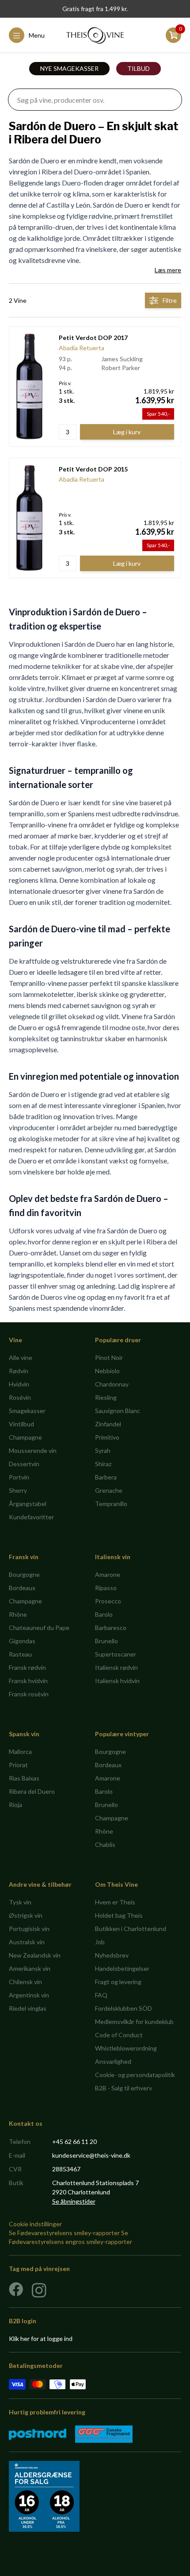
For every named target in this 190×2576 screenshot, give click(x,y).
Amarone (108, 1574)
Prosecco (108, 1601)
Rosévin (20, 1397)
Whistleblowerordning (126, 2048)
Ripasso (106, 1588)
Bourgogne (24, 1574)
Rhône (18, 1614)
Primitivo (107, 1437)
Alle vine (21, 1358)
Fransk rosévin (29, 1694)
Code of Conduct (119, 2035)
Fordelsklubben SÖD (123, 2008)
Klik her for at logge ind (41, 2338)
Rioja (15, 1805)
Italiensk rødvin (116, 1667)
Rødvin (19, 1371)
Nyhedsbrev (112, 1955)
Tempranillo (111, 1504)
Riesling (106, 1397)
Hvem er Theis (115, 1902)
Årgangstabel (28, 1504)
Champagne (25, 1437)
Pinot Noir (109, 1358)
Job (100, 1942)
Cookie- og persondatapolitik (135, 2075)
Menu (37, 35)
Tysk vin (20, 1902)
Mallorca (20, 1751)
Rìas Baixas (24, 1778)
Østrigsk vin (26, 1915)
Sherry (18, 1490)
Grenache (109, 1490)
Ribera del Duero (32, 1791)
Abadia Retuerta (82, 348)
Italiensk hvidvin (117, 1681)
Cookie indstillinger (35, 2224)
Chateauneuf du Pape (39, 1628)
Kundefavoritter (31, 1517)
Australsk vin (27, 1942)
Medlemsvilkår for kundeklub (134, 2022)
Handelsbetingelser (122, 1968)
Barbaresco (111, 1628)
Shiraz (103, 1464)
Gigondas (22, 1641)
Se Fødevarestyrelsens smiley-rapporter (64, 2233)
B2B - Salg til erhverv (123, 2088)
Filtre (170, 300)
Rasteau (20, 1654)
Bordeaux (22, 1588)
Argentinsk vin (29, 1995)
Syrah (103, 1450)
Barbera (106, 1477)
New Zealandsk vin (35, 1955)
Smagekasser (27, 1411)
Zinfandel (108, 1424)
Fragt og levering (118, 1982)
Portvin (19, 1477)
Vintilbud (21, 1424)
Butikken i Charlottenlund (131, 1929)
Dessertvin (24, 1464)
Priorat (18, 1765)
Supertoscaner (116, 1654)
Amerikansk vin (30, 1968)
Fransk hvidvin (28, 1681)
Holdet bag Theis (119, 1915)
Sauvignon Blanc (118, 1411)
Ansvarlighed (113, 2061)
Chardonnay (112, 1384)
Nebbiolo (107, 1371)
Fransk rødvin (27, 1667)
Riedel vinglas (28, 2008)
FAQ (101, 1995)
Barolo (104, 1614)
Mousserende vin (33, 1450)
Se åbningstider (74, 2201)
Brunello (106, 1641)
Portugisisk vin (29, 1929)
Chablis (105, 1844)
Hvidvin (19, 1384)
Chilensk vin (25, 1982)
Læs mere (168, 270)
